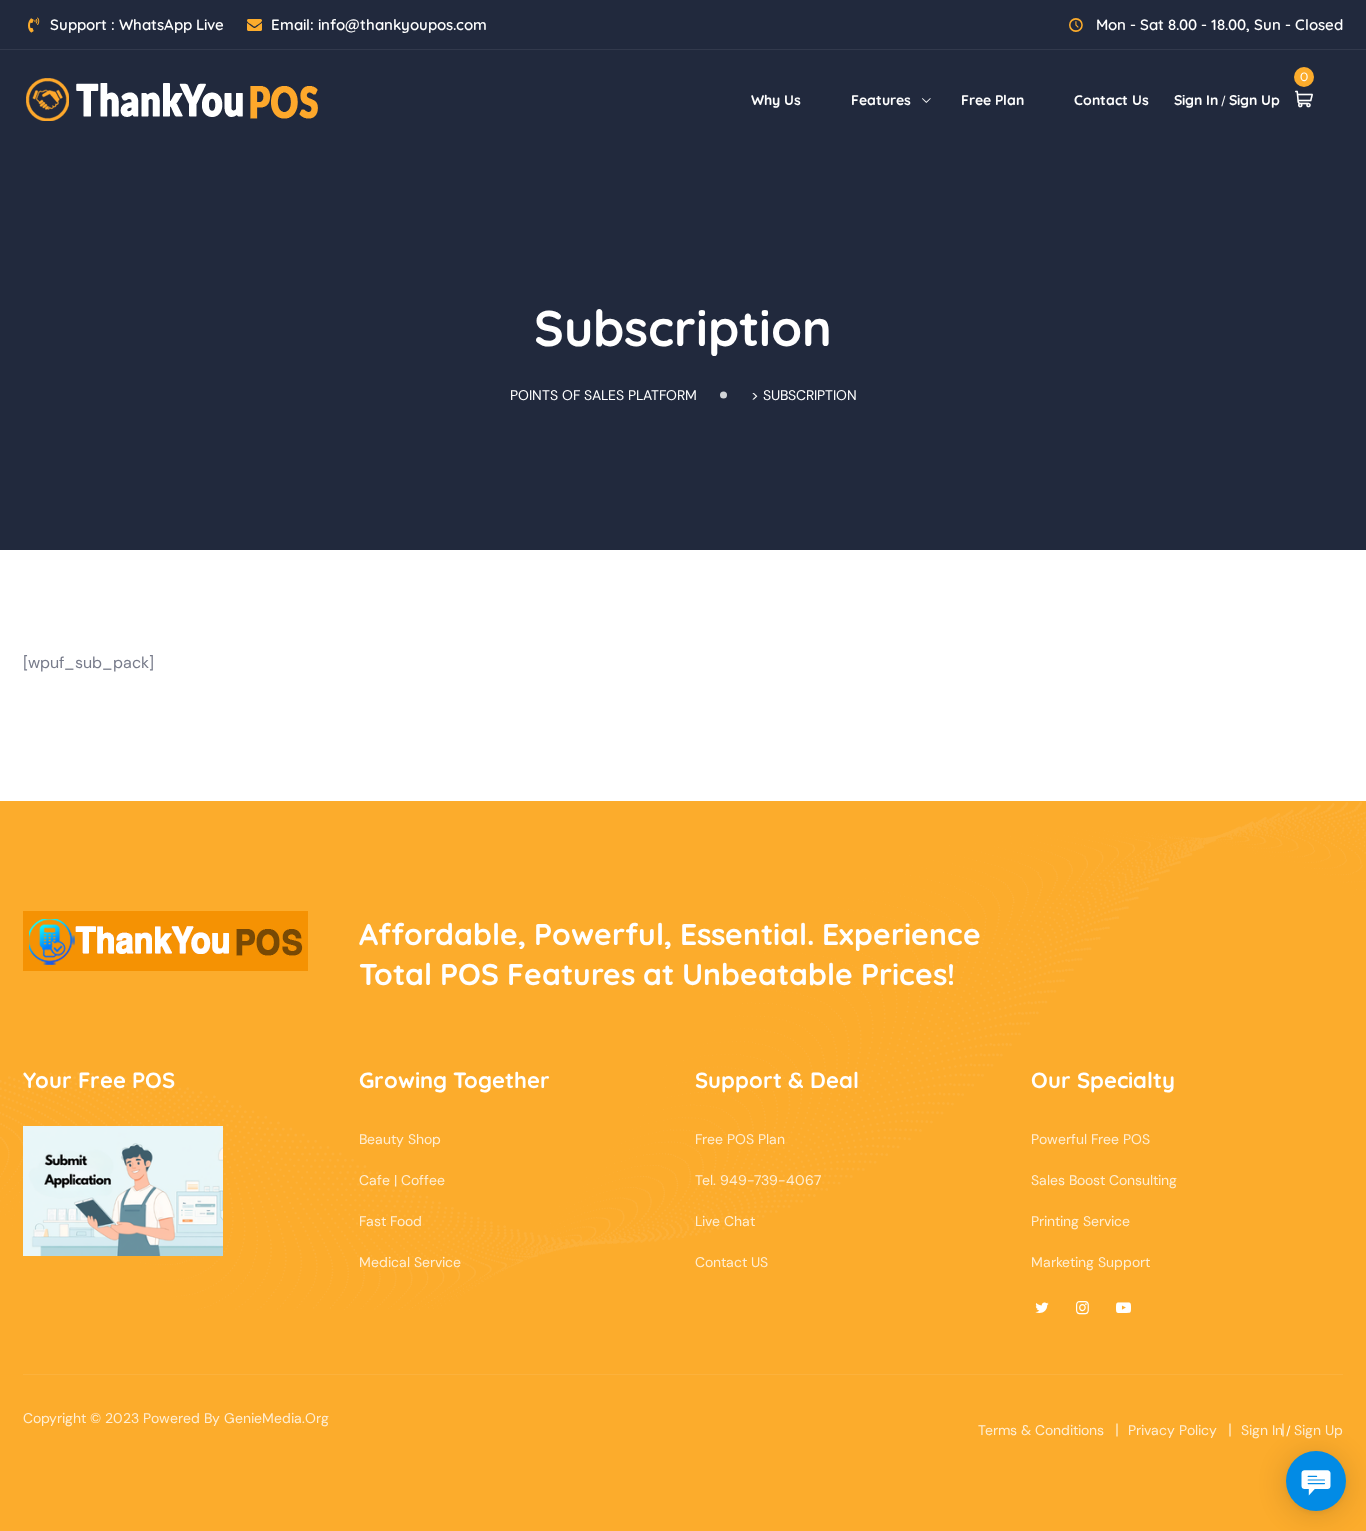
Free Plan (992, 100)
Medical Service (410, 1262)
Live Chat (725, 1221)
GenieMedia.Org (276, 1418)
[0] (1304, 100)
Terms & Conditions (1041, 1430)
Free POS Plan (740, 1139)
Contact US (731, 1262)
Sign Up (1254, 100)
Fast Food (390, 1221)
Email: (379, 24)
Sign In (1196, 100)
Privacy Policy (1172, 1430)
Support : (137, 24)
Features (881, 100)
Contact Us (1111, 100)
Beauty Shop (400, 1139)
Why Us (776, 100)
